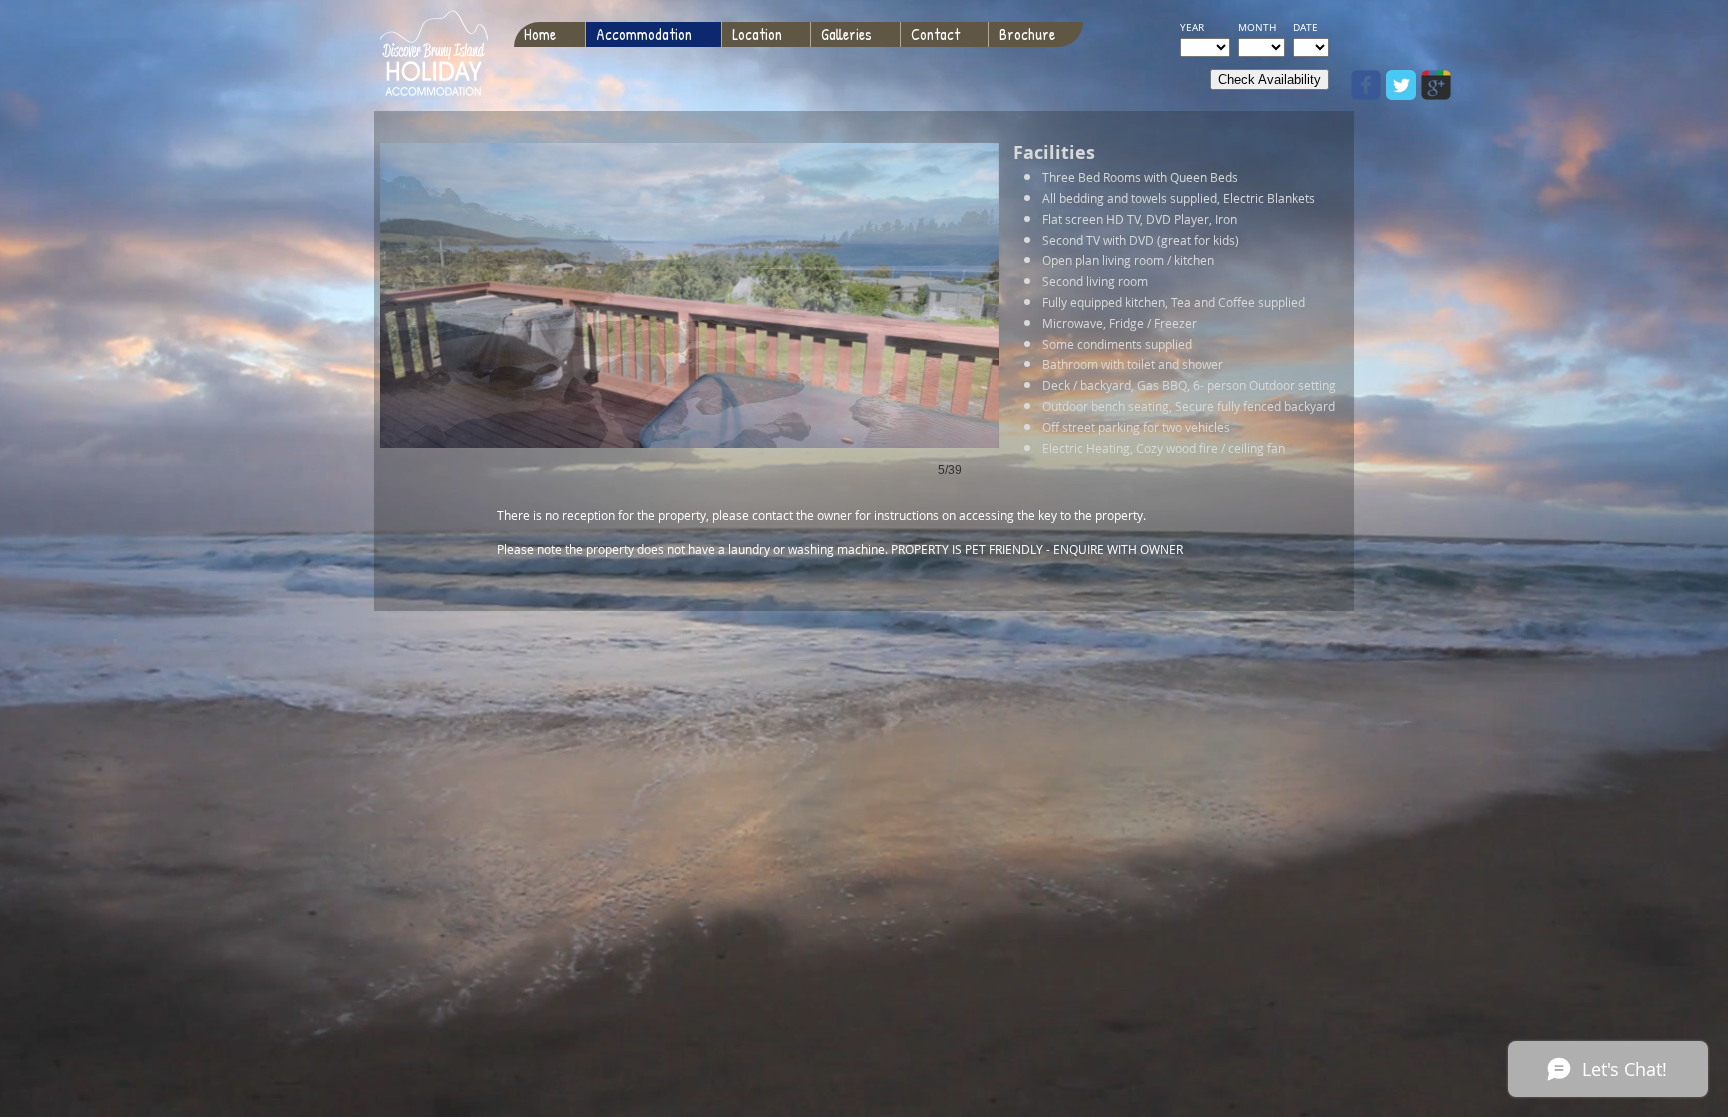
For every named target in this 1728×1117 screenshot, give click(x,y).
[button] (689, 330)
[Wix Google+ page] (1436, 85)
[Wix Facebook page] (1366, 85)
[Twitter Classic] (1401, 85)
